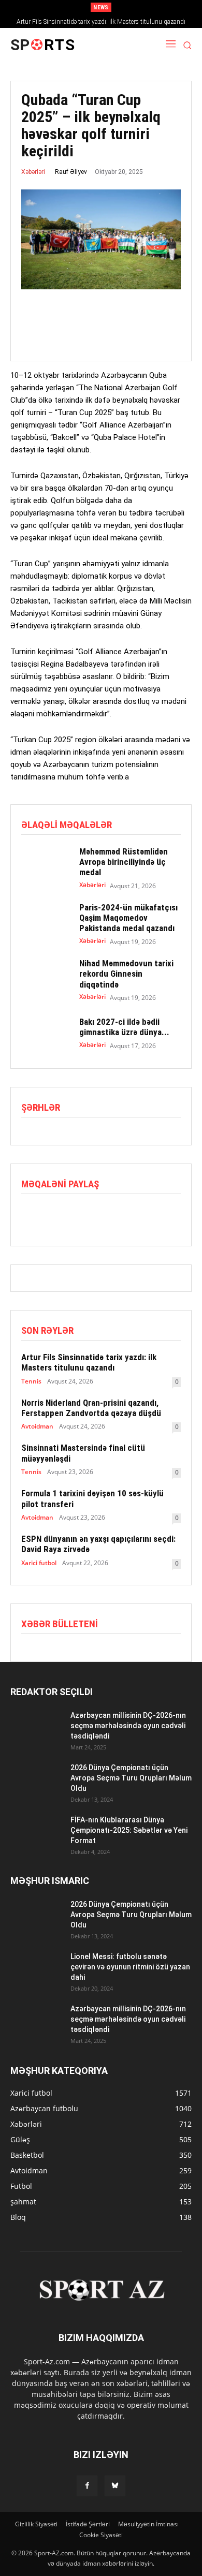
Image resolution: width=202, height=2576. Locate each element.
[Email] (103, 1216)
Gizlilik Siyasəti (36, 2524)
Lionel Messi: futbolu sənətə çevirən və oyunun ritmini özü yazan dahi (130, 1967)
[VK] (127, 1216)
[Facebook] (32, 1216)
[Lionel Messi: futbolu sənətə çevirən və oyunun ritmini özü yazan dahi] (36, 1969)
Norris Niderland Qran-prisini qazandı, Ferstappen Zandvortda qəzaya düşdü (91, 1408)
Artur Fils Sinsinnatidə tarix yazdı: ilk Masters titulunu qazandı (101, 22)
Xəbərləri (33, 172)
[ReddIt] (79, 1216)
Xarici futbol (39, 1563)
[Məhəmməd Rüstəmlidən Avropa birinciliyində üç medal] (45, 865)
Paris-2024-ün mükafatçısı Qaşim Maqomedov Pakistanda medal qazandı (128, 918)
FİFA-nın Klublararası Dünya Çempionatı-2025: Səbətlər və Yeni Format (129, 1830)
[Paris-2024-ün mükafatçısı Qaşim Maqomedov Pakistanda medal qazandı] (45, 921)
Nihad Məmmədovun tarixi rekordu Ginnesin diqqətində (126, 974)
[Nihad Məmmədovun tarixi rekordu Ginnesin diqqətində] (45, 977)
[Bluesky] (115, 2486)
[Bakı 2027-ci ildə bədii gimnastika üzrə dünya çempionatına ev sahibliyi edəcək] (45, 1033)
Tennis (31, 1381)
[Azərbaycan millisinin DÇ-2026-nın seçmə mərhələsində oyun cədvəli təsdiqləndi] (36, 1728)
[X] (55, 1216)
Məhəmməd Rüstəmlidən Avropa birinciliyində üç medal (124, 862)
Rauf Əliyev (71, 172)
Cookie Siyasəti (101, 2535)
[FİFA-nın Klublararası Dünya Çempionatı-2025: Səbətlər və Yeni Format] (36, 1833)
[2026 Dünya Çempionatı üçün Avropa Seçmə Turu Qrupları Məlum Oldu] (36, 1780)
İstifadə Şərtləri (88, 2524)
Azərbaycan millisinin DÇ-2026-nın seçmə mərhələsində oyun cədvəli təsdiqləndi (128, 1726)
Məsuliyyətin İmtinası (148, 2524)
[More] (151, 1216)
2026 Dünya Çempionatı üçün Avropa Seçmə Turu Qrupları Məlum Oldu (131, 1778)
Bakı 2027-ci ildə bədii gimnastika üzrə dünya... (124, 1027)
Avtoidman (37, 1426)
